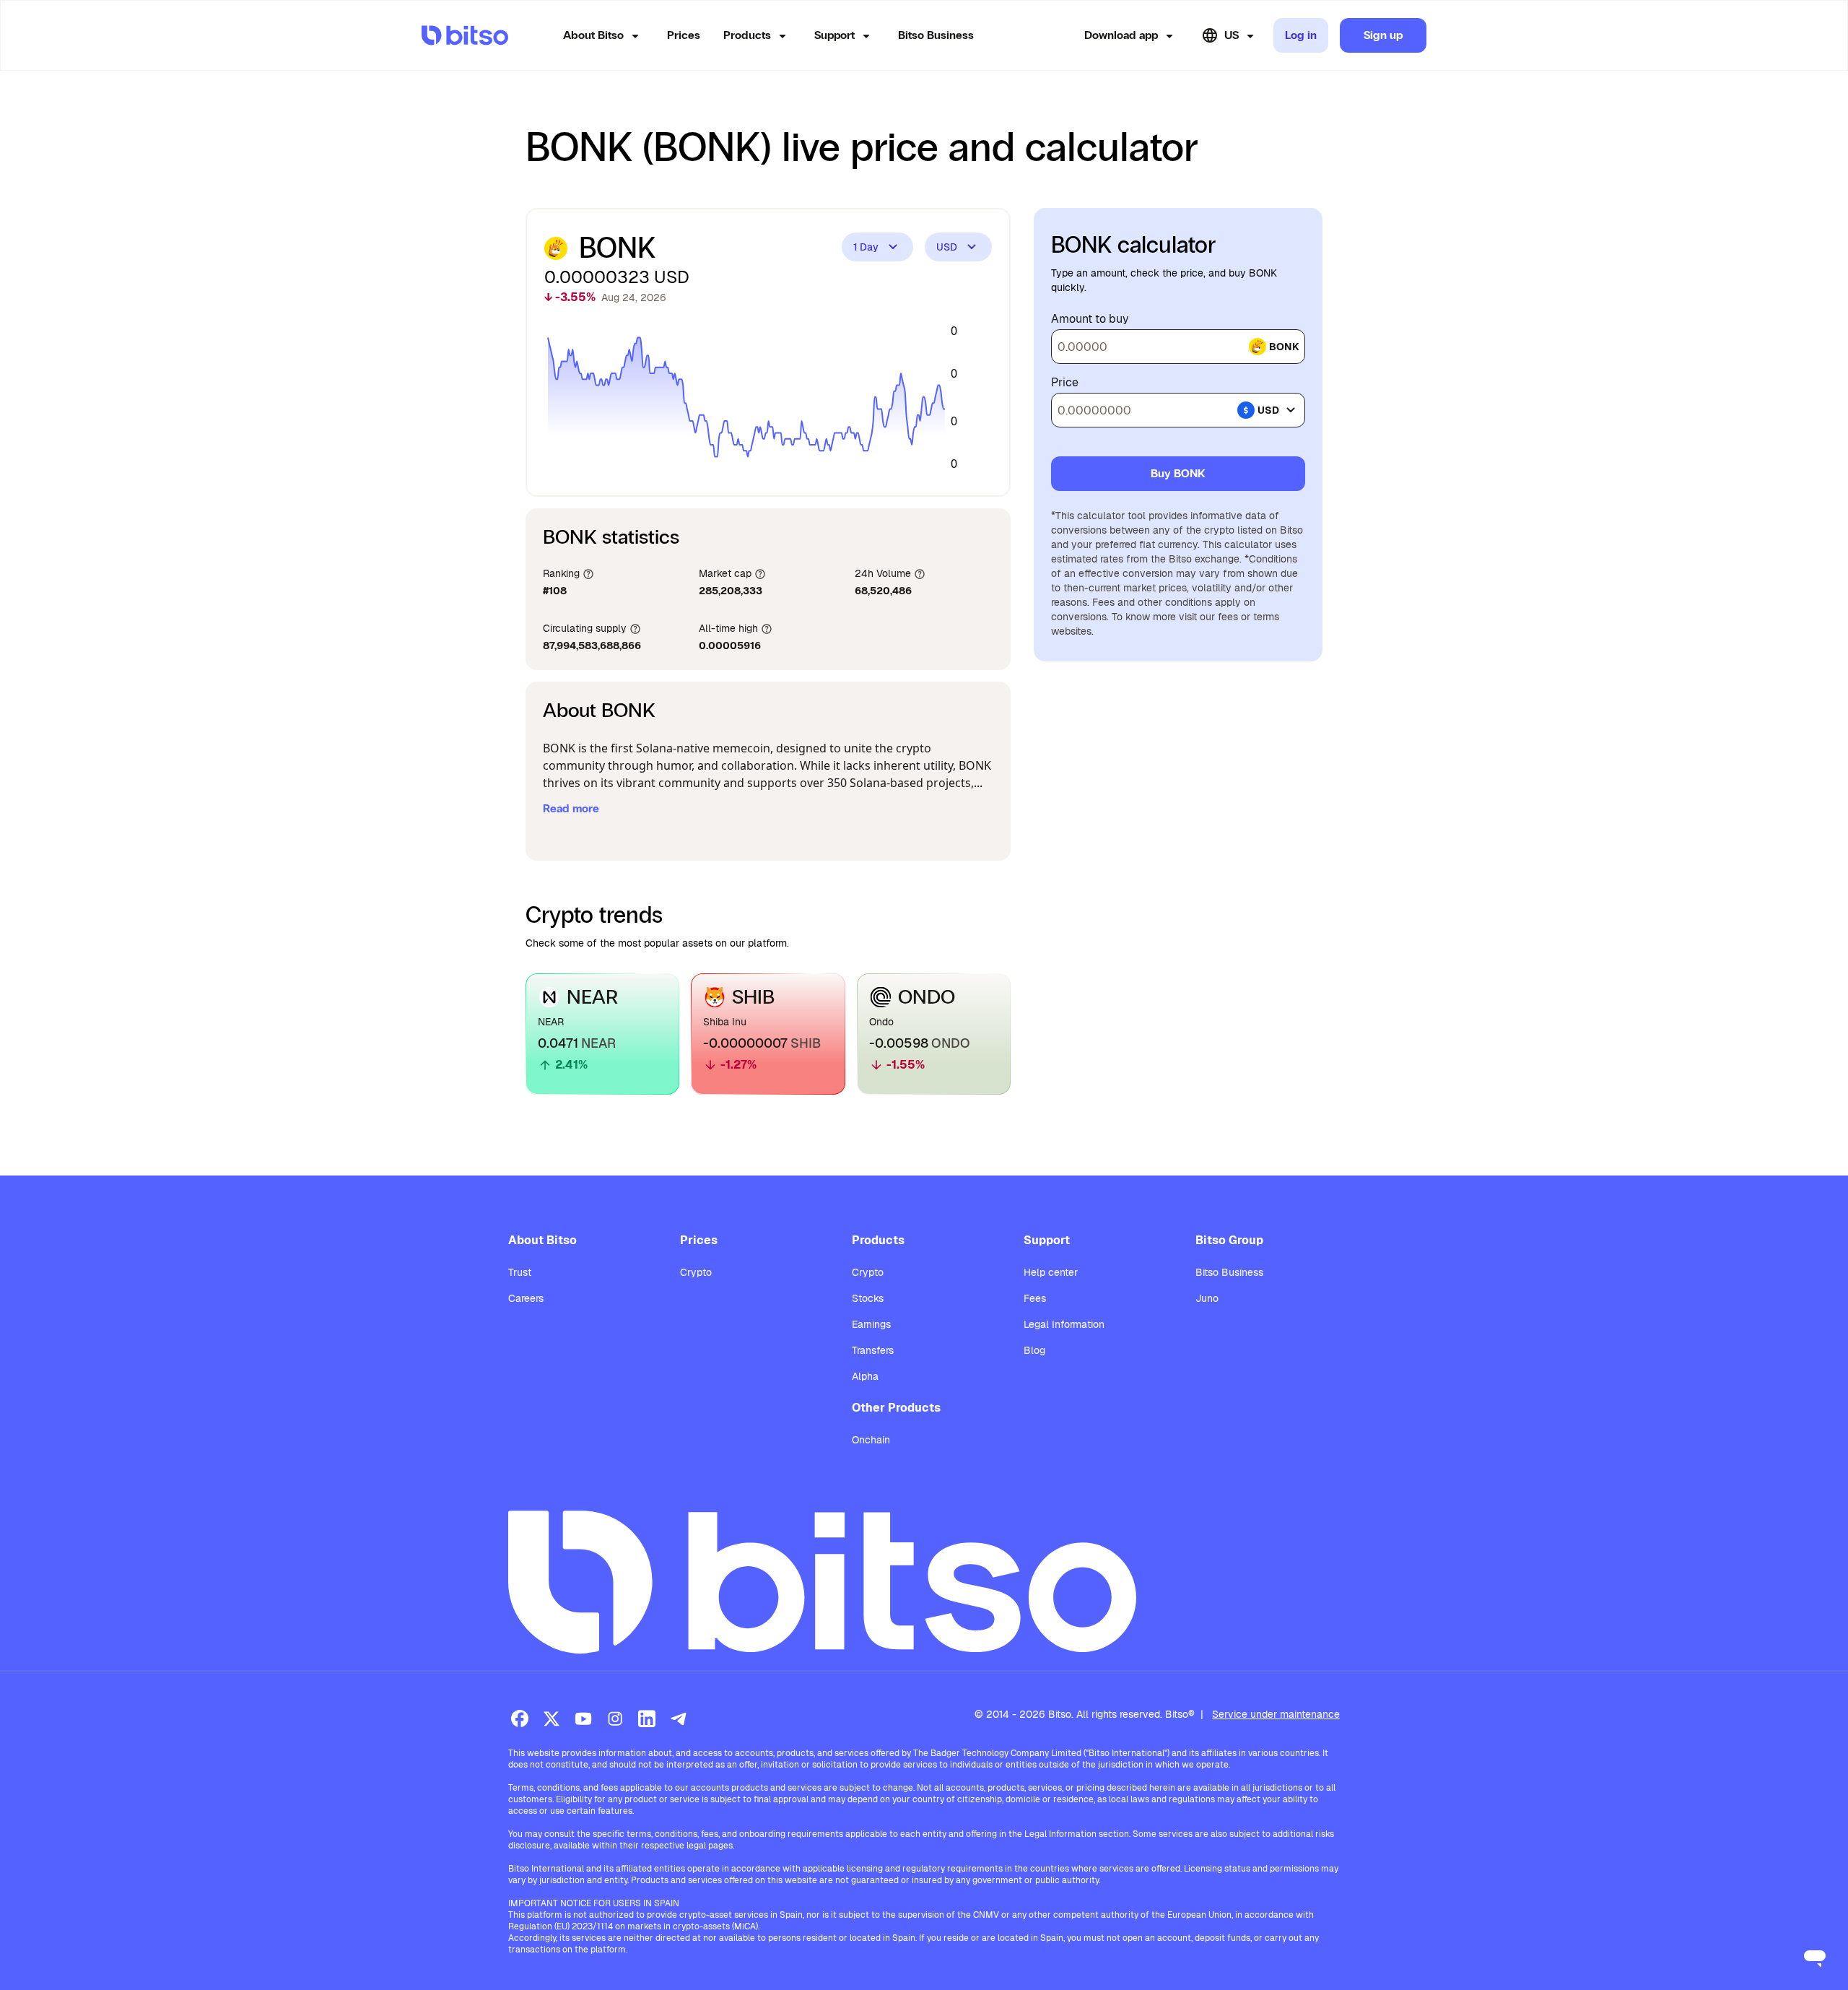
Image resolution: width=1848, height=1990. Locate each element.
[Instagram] (615, 1719)
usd (1268, 410)
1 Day (866, 247)
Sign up (1383, 35)
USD (947, 247)
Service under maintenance (1276, 1714)
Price (1065, 383)
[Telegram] (679, 1719)
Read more (571, 808)
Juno (1207, 1298)
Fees (1035, 1298)
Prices (684, 35)
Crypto (696, 1272)
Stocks (868, 1298)
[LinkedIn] (647, 1719)
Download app (1121, 35)
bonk (1284, 347)
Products (747, 35)
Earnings (871, 1324)
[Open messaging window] (1815, 1957)
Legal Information (1064, 1324)
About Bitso (593, 35)
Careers (526, 1298)
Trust (520, 1272)
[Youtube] (583, 1719)
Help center (1051, 1272)
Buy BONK (1178, 473)
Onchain (871, 1440)
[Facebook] (520, 1719)
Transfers (873, 1350)
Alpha (865, 1376)
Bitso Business (936, 35)
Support (834, 35)
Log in (1301, 35)
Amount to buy (1090, 319)
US (1232, 35)
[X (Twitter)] (552, 1719)
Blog (1034, 1350)
